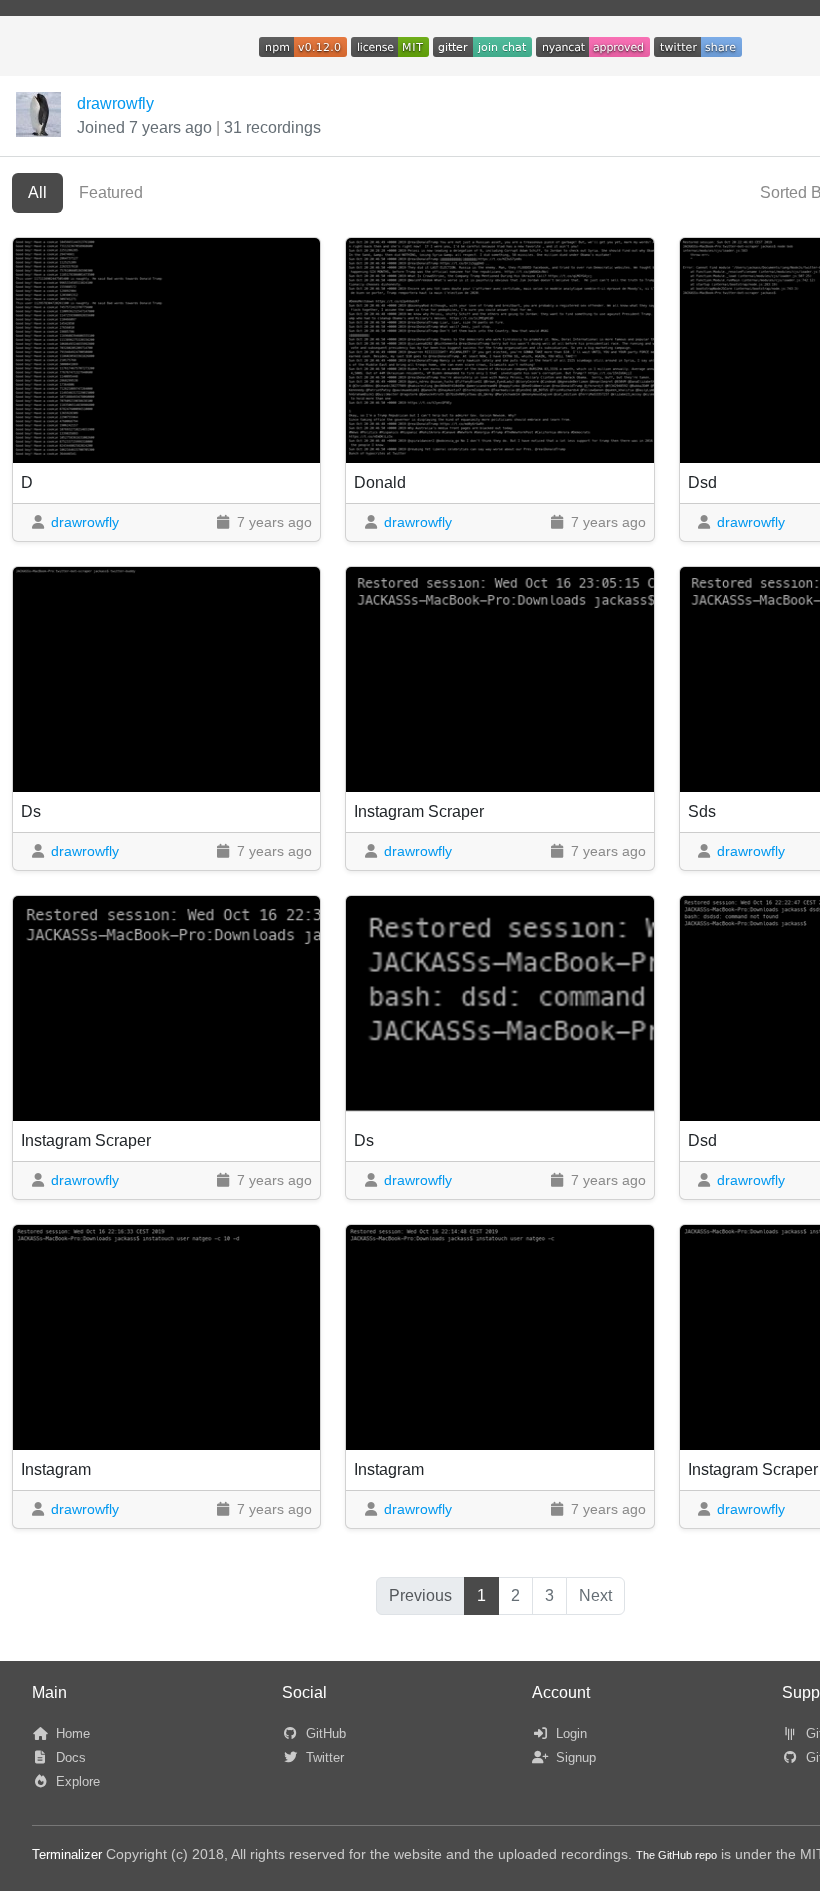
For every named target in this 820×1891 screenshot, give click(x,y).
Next (595, 1595)
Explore (76, 1781)
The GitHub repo (676, 1855)
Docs (69, 1757)
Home (71, 1733)
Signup (574, 1757)
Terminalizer (67, 1854)
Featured (111, 192)
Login (569, 1733)
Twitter (323, 1757)
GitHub (324, 1733)
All (37, 192)
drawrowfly (115, 103)
